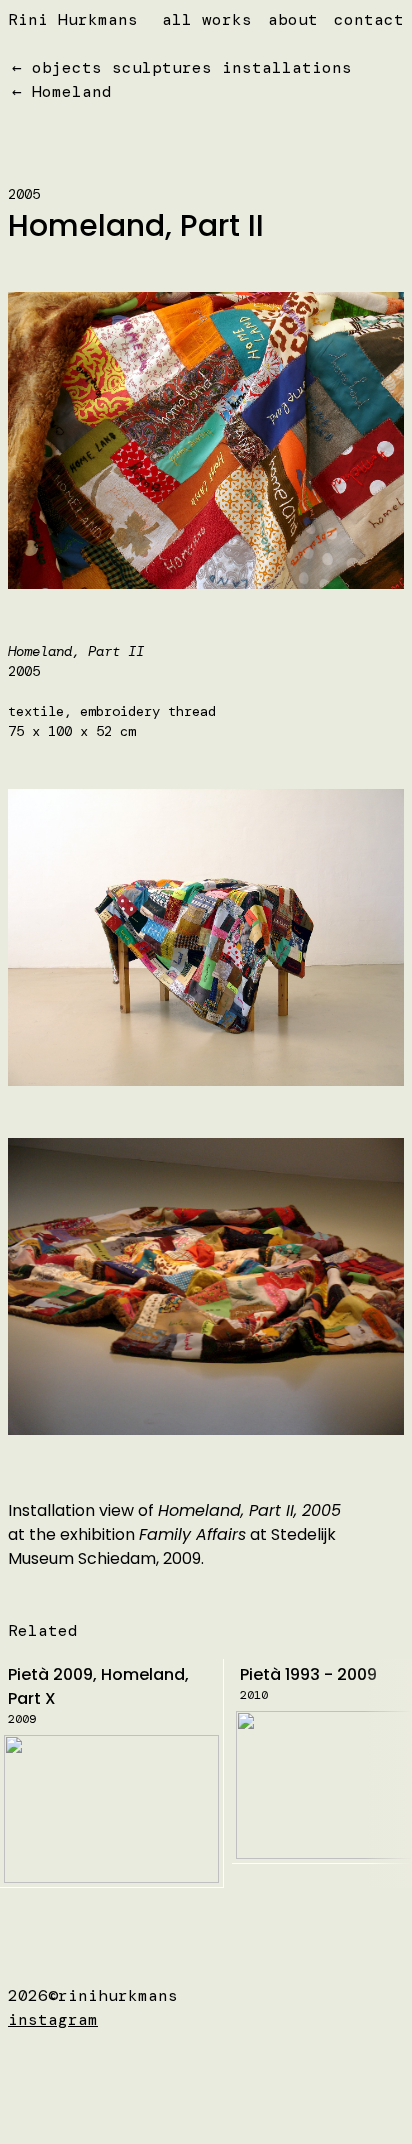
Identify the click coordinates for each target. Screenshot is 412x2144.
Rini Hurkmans (73, 19)
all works (207, 19)
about (293, 19)
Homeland (72, 91)
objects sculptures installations (192, 67)
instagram (53, 2019)
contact (369, 19)
